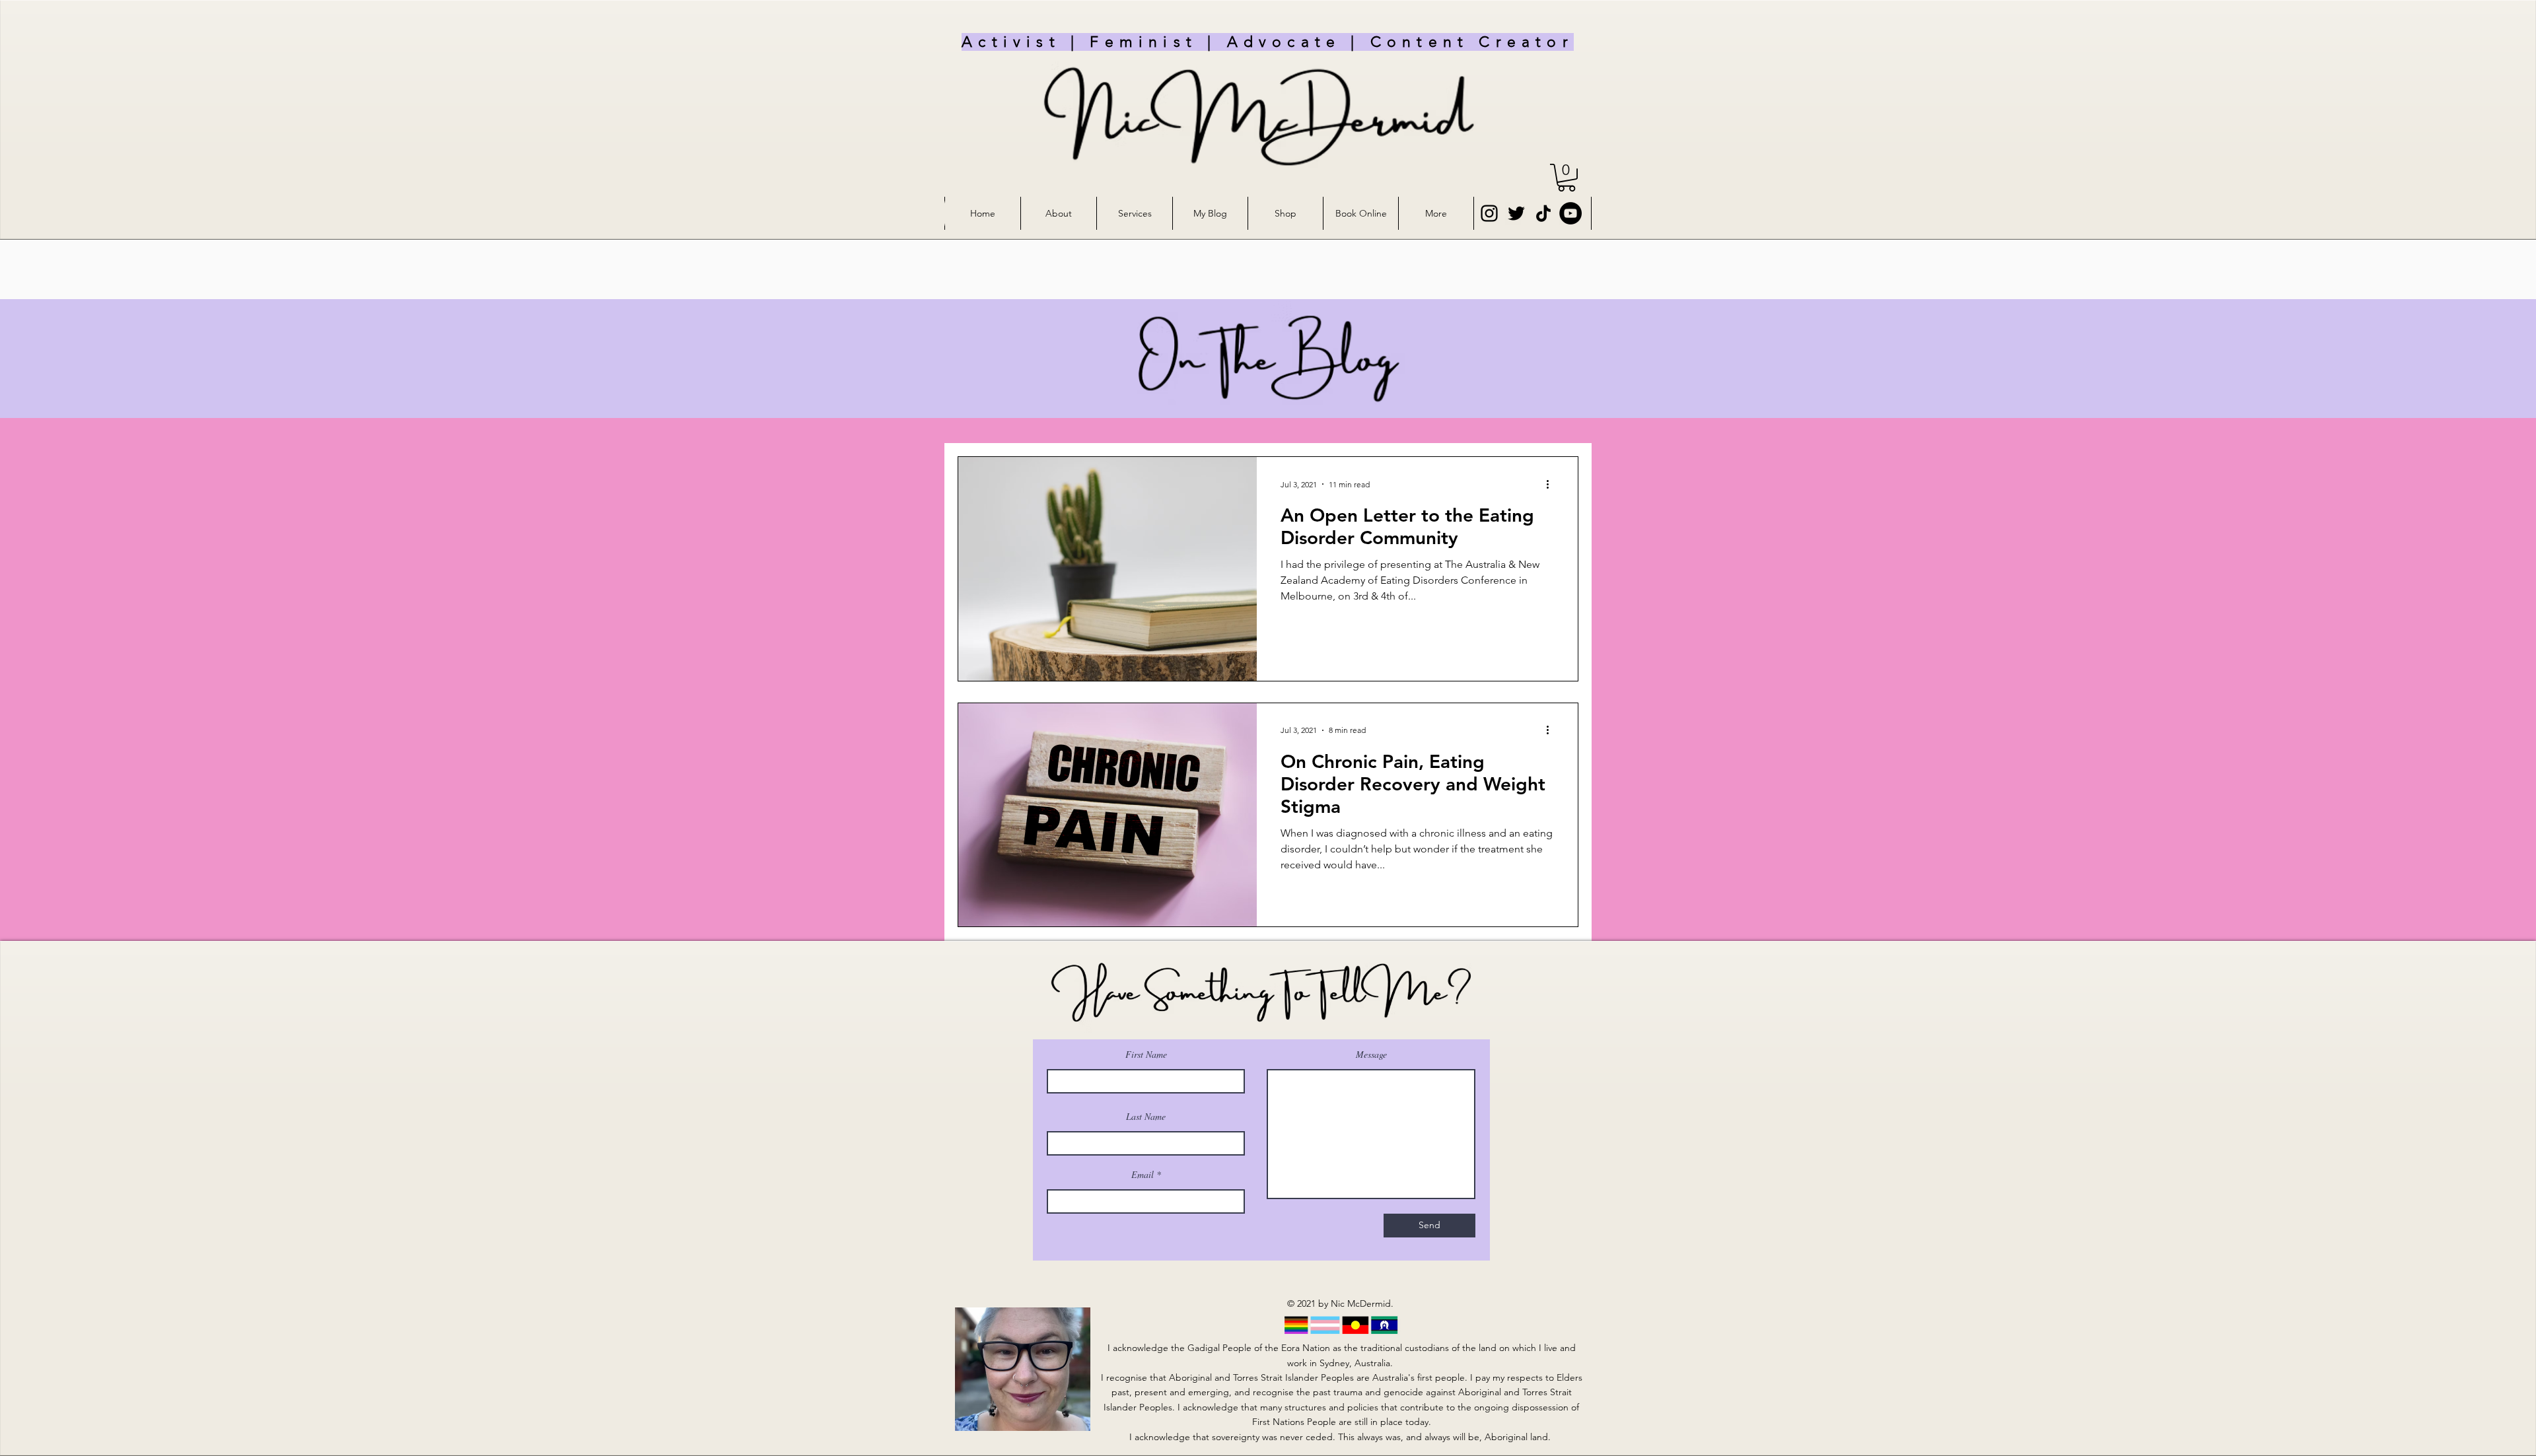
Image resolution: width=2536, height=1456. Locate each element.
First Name (1146, 1055)
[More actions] (1552, 484)
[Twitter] (1516, 213)
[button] (1567, 178)
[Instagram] (1489, 213)
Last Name (1146, 1117)
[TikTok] (1543, 213)
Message (1371, 1055)
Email (1143, 1175)
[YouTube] (1570, 213)
